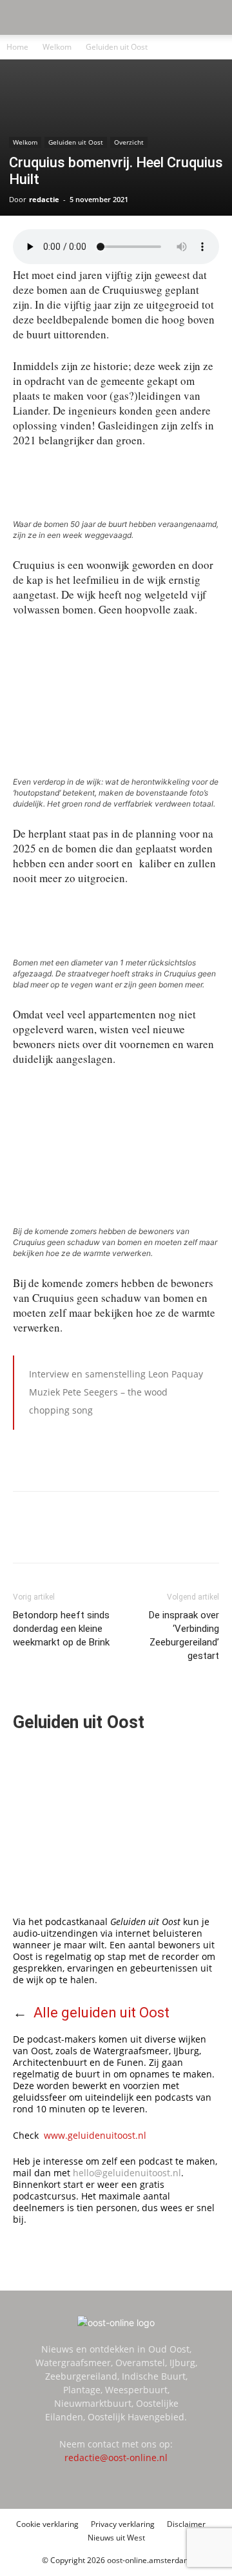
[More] (186, 1536)
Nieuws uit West (116, 2538)
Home (17, 47)
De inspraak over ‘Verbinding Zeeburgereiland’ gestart (184, 1635)
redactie (44, 199)
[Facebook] (66, 1536)
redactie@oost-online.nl (116, 2458)
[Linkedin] (96, 1536)
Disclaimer (186, 2524)
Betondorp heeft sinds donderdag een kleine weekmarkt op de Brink (61, 1629)
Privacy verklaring (123, 2524)
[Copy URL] (155, 1536)
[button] (22, 17)
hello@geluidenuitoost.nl (127, 2173)
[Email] (126, 1536)
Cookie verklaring (47, 2524)
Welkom (57, 47)
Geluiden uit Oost (117, 47)
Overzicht (129, 142)
